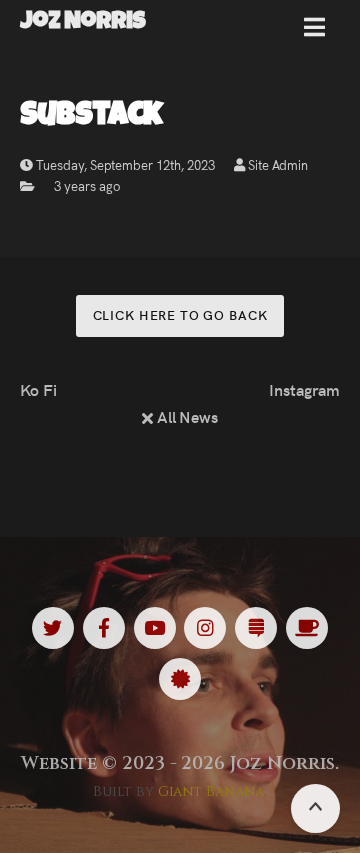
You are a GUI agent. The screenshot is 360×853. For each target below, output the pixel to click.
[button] (314, 35)
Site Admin (277, 164)
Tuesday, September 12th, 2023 (124, 164)
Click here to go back (180, 314)
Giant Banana (211, 791)
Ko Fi (38, 389)
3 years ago (87, 185)
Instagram (304, 389)
